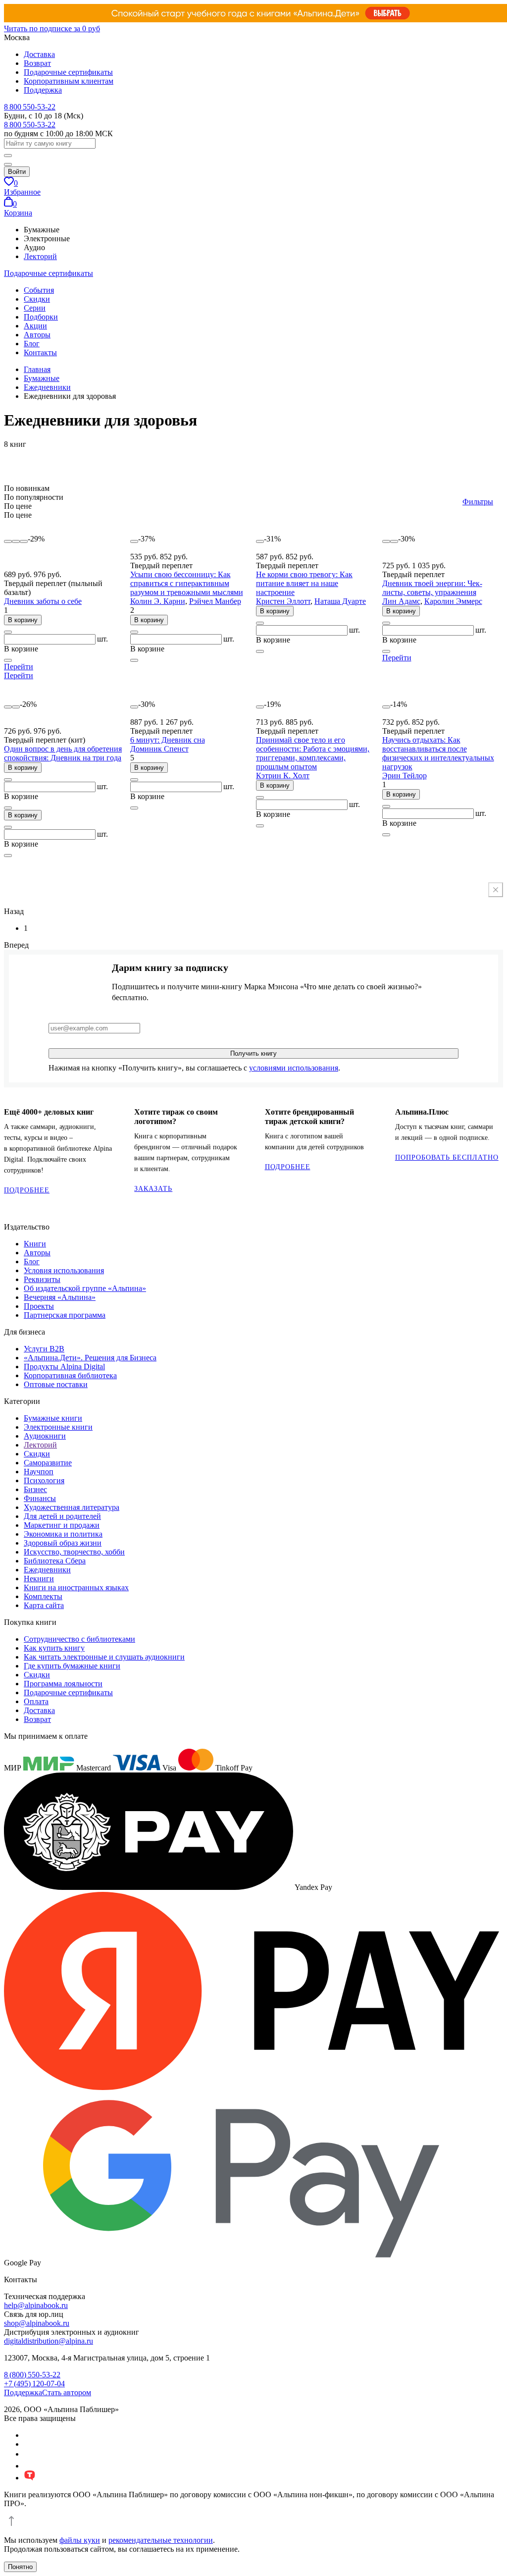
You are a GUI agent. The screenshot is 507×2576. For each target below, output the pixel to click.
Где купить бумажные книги (72, 1666)
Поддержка (43, 90)
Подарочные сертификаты (68, 72)
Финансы (40, 1498)
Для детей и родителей (62, 1516)
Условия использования (64, 1270)
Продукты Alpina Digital (64, 1367)
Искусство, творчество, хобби (74, 1552)
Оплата (36, 1701)
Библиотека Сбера (55, 1561)
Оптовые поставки (56, 1384)
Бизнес (35, 1489)
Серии (35, 308)
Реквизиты (42, 1279)
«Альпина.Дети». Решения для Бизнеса (90, 1358)
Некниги (39, 1579)
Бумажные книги (53, 1418)
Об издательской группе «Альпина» (85, 1288)
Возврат (37, 63)
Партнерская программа (65, 1315)
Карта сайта (44, 1605)
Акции (35, 326)
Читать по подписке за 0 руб (52, 28)
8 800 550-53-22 (30, 107)
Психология (44, 1480)
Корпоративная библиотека (70, 1375)
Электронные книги (58, 1427)
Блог (32, 344)
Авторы (37, 335)
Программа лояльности (63, 1684)
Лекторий (40, 256)
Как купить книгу (54, 1648)
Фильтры (478, 502)
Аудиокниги (45, 1436)
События (39, 290)
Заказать (153, 1189)
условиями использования (294, 1068)
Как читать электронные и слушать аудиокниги (104, 1657)
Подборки (41, 317)
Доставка (39, 54)
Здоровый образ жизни (63, 1543)
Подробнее (27, 1190)
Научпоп (39, 1472)
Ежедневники (47, 1570)
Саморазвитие (48, 1463)
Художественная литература (72, 1507)
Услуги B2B (44, 1349)
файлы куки (80, 2540)
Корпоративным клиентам (69, 81)
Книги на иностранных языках (76, 1587)
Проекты (39, 1306)
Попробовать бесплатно (447, 1157)
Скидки (37, 299)
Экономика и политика (63, 1534)
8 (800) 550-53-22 (32, 2375)
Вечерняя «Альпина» (60, 1297)
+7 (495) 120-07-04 (34, 2384)
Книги (35, 1244)
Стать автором (67, 2392)
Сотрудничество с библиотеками (79, 1639)
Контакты (40, 352)
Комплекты (43, 1596)
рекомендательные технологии (161, 2540)
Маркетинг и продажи (62, 1525)
